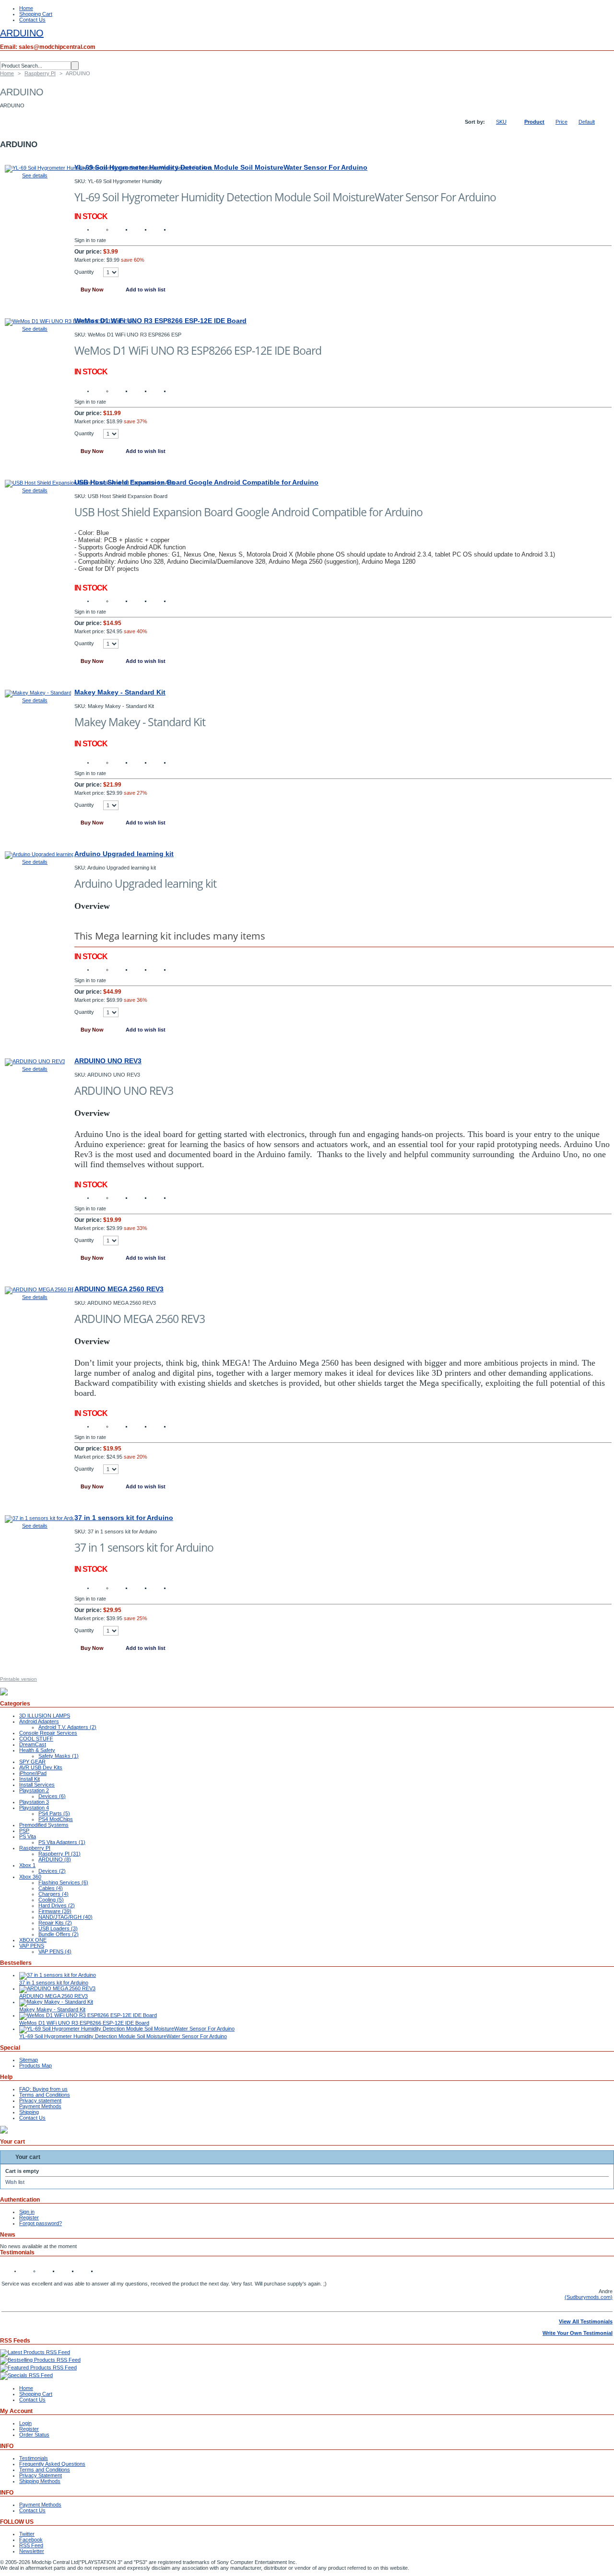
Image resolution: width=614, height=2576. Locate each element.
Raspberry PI (40, 73)
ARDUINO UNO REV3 (108, 1061)
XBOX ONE (33, 1940)
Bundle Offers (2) (59, 1934)
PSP (24, 1831)
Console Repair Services (48, 1733)
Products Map (35, 2065)
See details (35, 175)
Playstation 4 (34, 1808)
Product (534, 122)
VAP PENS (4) (55, 1951)
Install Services (37, 1785)
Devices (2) (52, 1871)
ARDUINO (22, 33)
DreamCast (33, 1744)
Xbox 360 (30, 1877)
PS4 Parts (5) (54, 1813)
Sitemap (29, 2060)
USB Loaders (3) (58, 1928)
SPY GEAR (32, 1762)
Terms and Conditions (45, 2095)
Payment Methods (40, 2106)
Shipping (29, 2112)
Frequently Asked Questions (52, 2464)
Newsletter (32, 2551)
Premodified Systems (44, 1825)
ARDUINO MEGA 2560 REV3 (119, 1289)
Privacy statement (40, 2100)
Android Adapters (39, 1721)
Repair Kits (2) (55, 1923)
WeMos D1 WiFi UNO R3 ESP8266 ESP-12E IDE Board (160, 321)
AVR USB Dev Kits (41, 1767)
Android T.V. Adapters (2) (67, 1727)
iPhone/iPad (33, 1773)
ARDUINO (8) (55, 1859)
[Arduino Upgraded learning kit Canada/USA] (39, 854)
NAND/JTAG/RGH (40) (65, 1917)
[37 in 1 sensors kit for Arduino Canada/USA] (39, 1518)
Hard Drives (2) (57, 1905)
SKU (501, 122)
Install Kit (30, 1779)
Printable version (18, 1679)
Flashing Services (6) (63, 1882)
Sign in (27, 2212)
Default (587, 122)
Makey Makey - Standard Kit (120, 692)
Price (561, 122)
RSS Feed (31, 2545)
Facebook (31, 2540)
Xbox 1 (27, 1865)
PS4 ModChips (56, 1819)
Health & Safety (37, 1750)
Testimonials (34, 2458)
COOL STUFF (36, 1739)
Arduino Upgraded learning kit (124, 854)
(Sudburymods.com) (589, 2297)
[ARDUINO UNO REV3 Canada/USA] (35, 1061)
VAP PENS (32, 1946)
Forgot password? (41, 2223)
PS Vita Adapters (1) (62, 1842)
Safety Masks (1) (59, 1756)
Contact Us (32, 20)
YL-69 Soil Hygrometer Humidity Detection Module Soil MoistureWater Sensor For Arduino (221, 167)
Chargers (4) (53, 1894)
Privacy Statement (41, 2475)
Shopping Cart (36, 14)
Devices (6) (52, 1796)
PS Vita (28, 1836)
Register (29, 2217)
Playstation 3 (34, 1802)
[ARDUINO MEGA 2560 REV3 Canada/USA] (39, 1289)
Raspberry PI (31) (59, 1854)
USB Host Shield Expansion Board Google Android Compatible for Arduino (196, 482)
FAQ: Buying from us (43, 2089)
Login (25, 2423)
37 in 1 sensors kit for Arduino (124, 1518)
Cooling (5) (51, 1900)
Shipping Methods (40, 2481)
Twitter (27, 2534)
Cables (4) (51, 1888)
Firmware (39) (55, 1911)
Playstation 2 (34, 1790)
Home (26, 8)
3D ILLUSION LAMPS (45, 1716)
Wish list (15, 2182)
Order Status (34, 2435)
